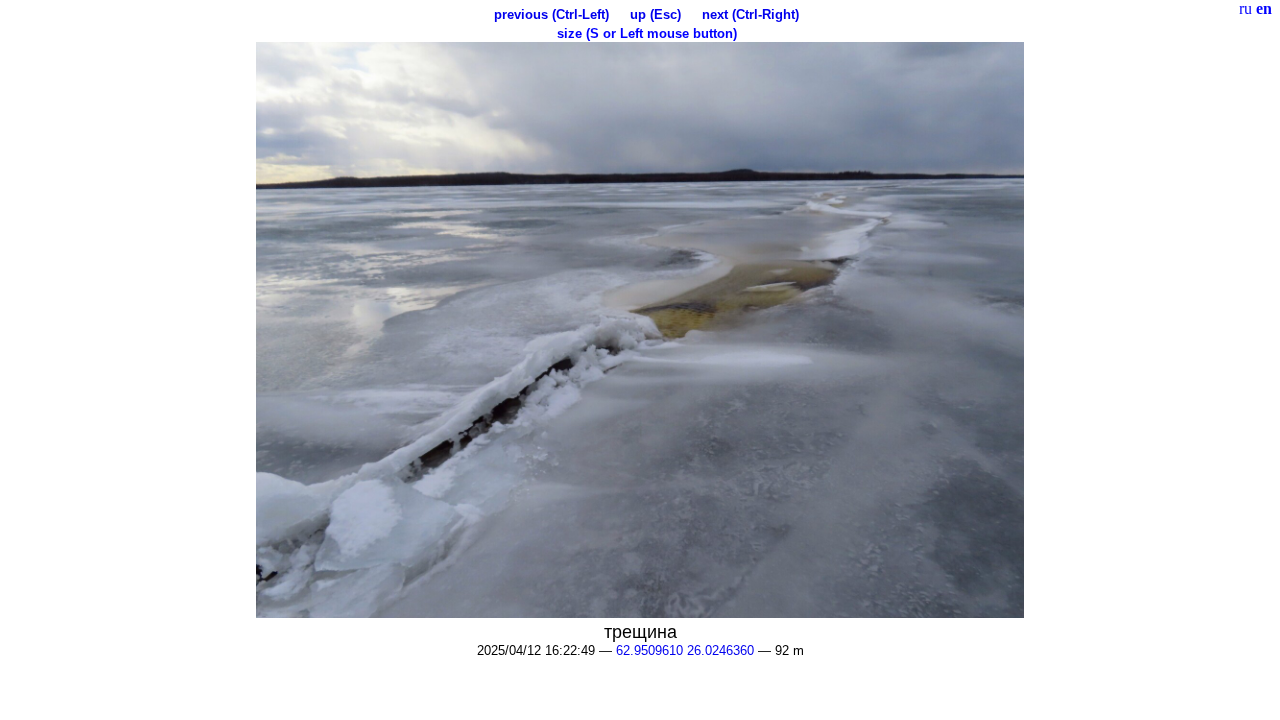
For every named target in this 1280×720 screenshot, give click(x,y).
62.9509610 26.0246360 (685, 650)
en (1264, 8)
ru (1245, 8)
